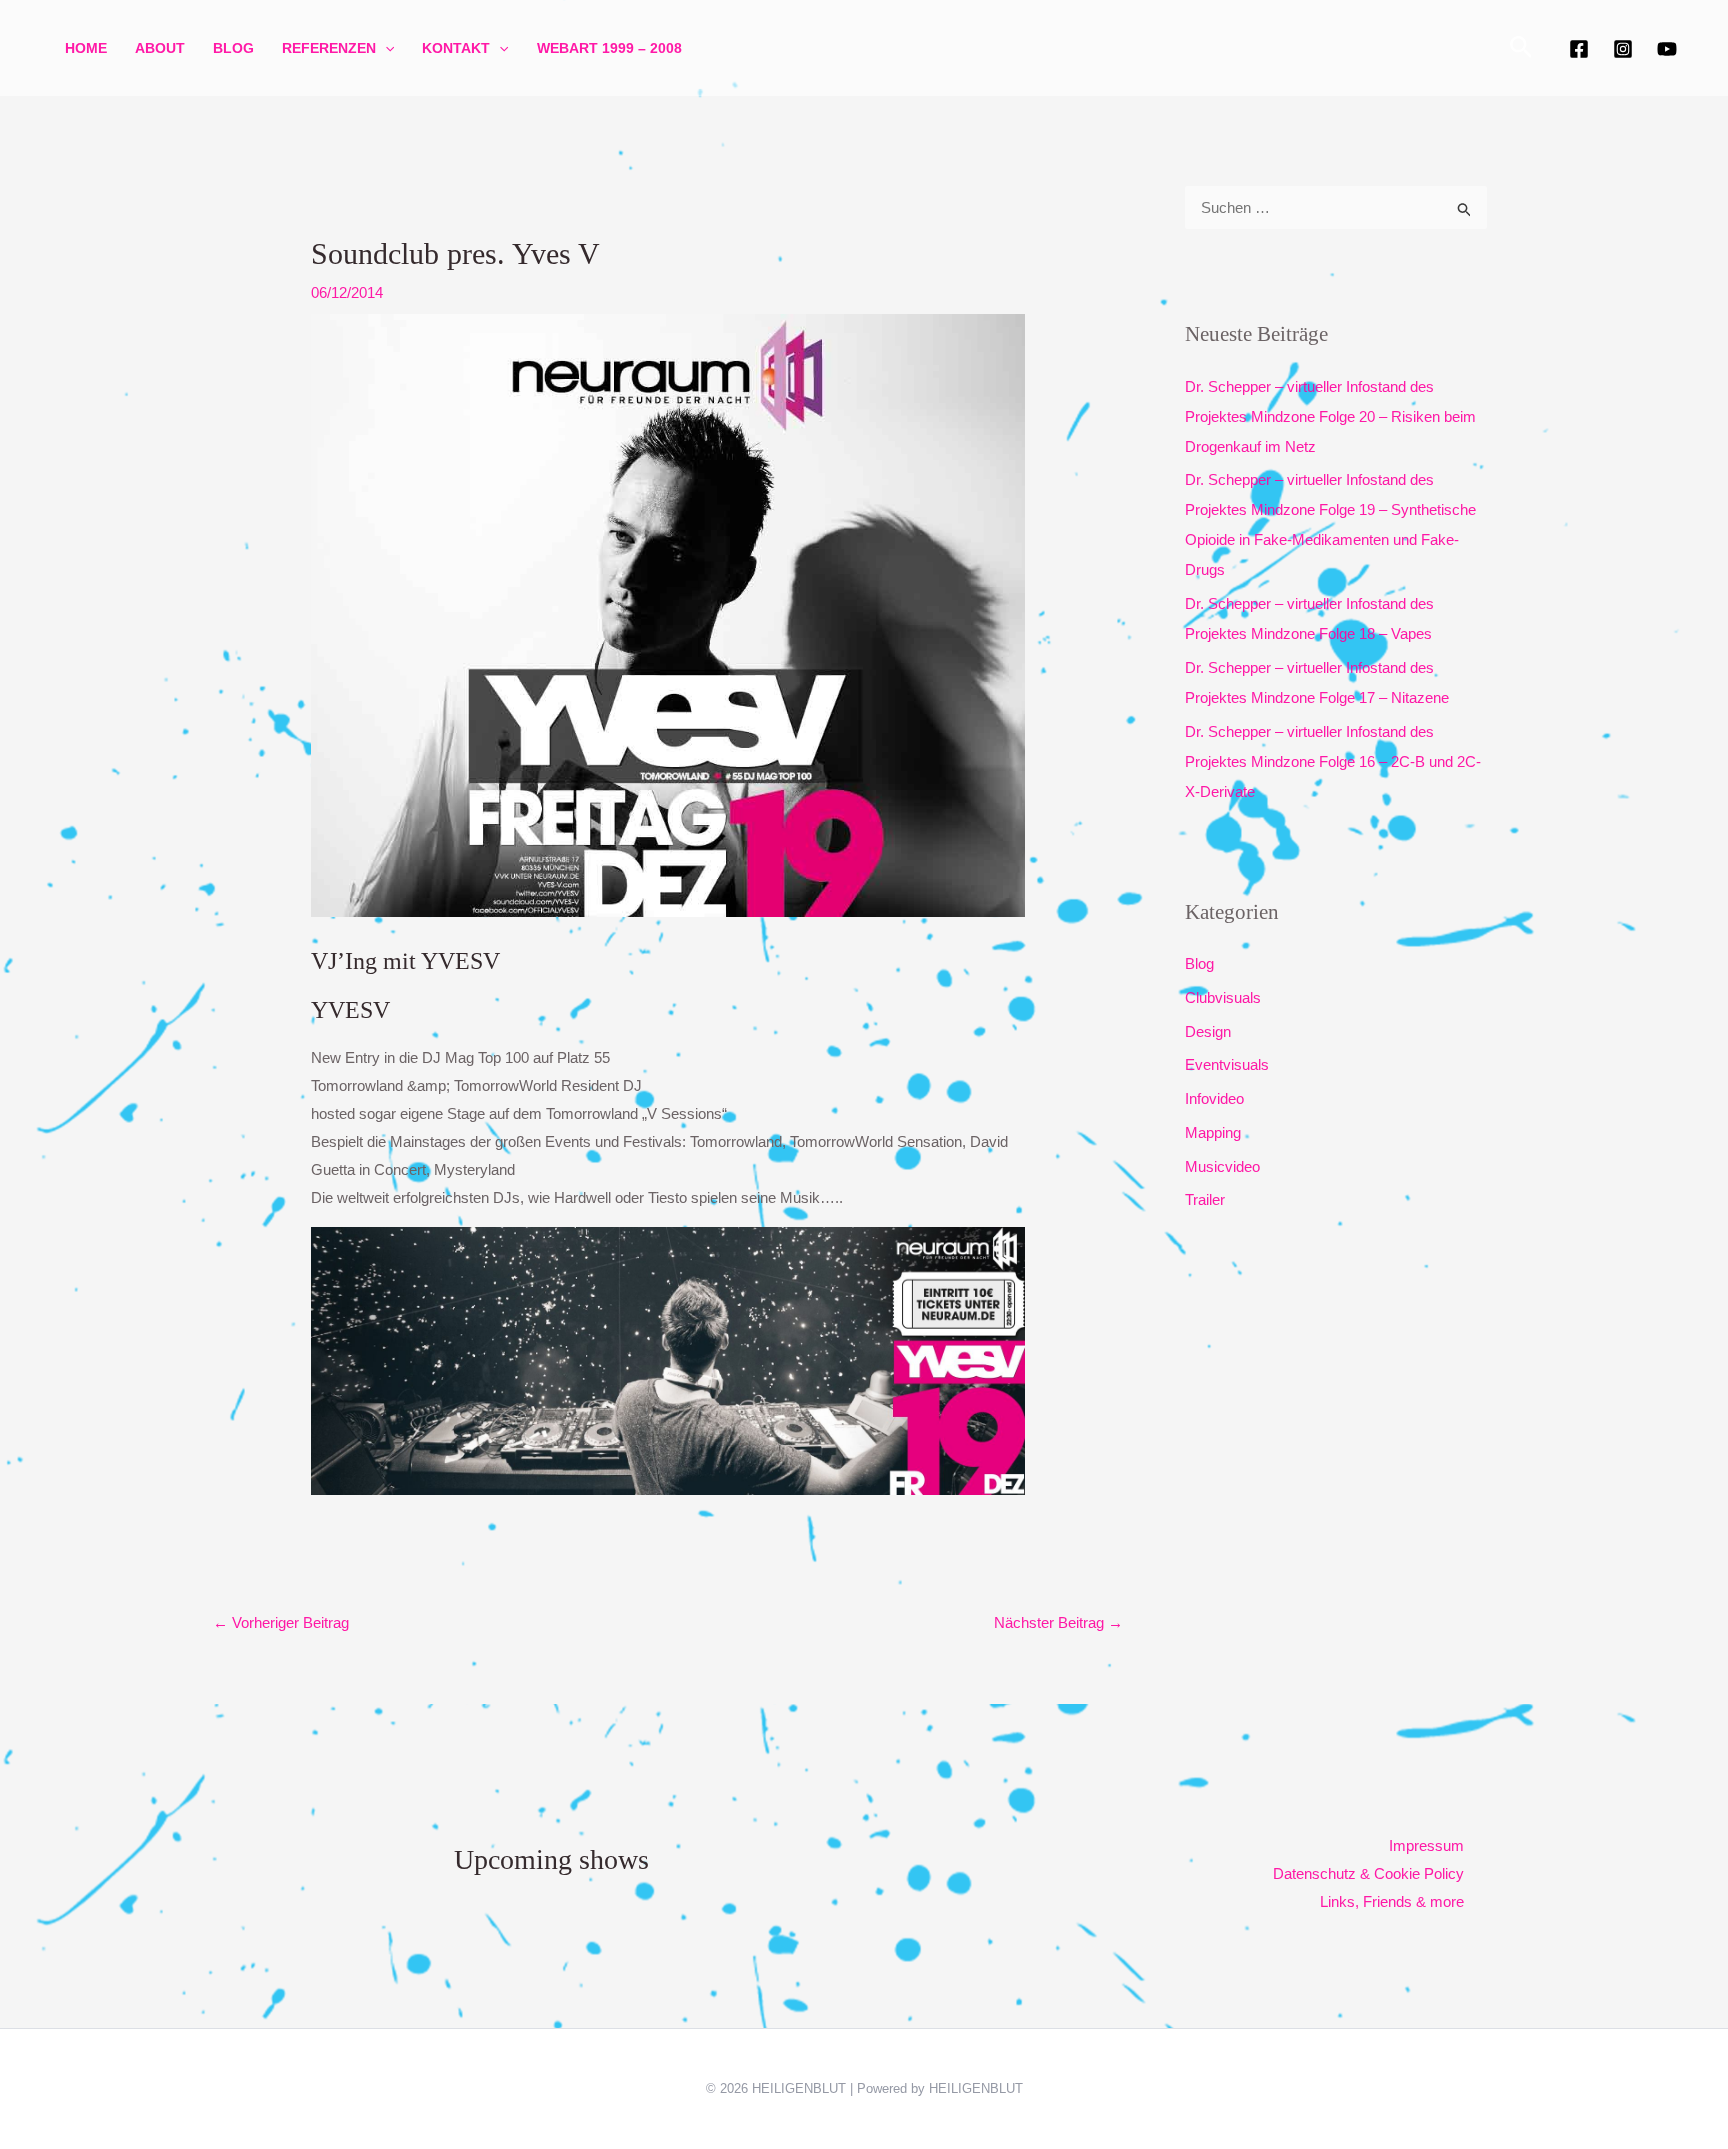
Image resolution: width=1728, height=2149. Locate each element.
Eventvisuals (1227, 1064)
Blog (233, 48)
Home (86, 48)
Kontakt (456, 48)
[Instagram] (1623, 49)
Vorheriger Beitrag (281, 1622)
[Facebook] (1579, 49)
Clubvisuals (1223, 997)
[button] (385, 48)
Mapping (1213, 1132)
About (160, 48)
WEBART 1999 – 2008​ (609, 48)
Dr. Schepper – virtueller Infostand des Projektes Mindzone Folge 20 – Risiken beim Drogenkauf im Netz (1330, 416)
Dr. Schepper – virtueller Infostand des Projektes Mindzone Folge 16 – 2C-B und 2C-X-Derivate (1333, 761)
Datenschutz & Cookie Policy (1368, 1873)
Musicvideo (1222, 1166)
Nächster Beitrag (1058, 1622)
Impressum (1426, 1845)
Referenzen (329, 48)
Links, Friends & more (1392, 1901)
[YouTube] (1667, 49)
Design (1208, 1031)
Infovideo (1214, 1098)
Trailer (1205, 1199)
